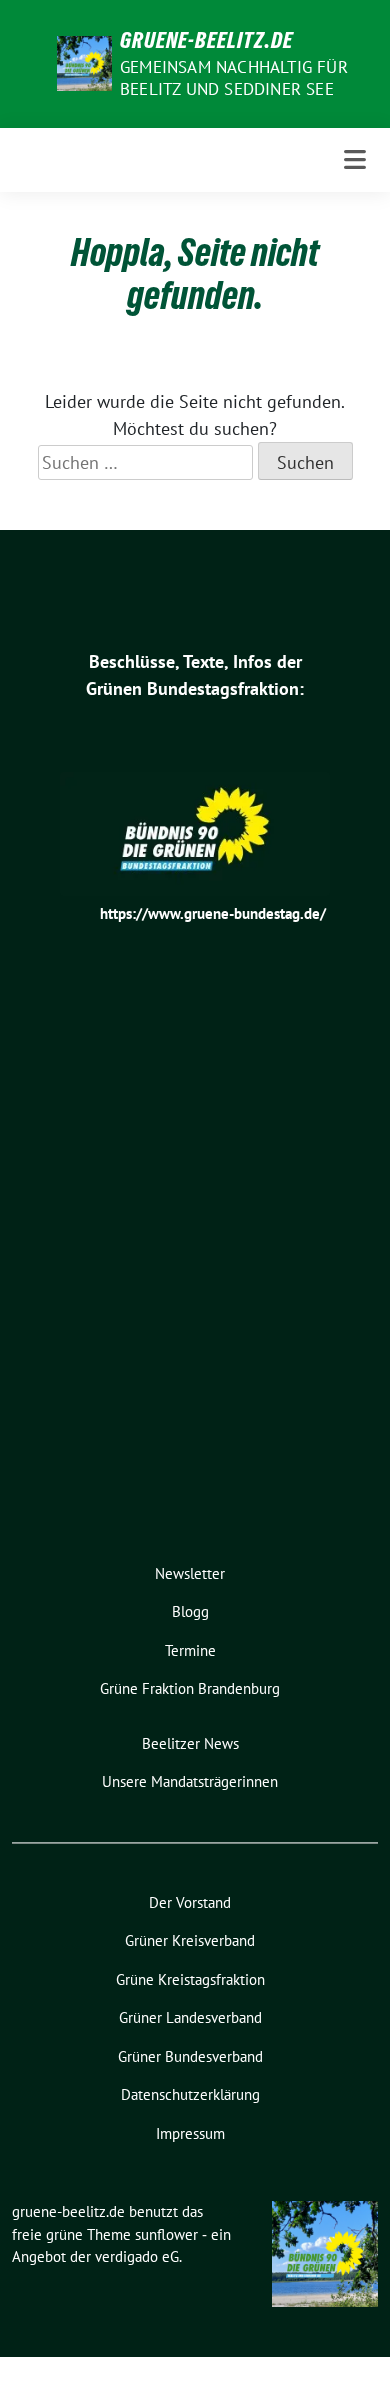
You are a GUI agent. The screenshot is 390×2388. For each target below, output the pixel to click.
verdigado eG (137, 2256)
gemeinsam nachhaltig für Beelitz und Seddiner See (234, 78)
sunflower (166, 2234)
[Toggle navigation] (355, 160)
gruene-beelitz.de (206, 40)
